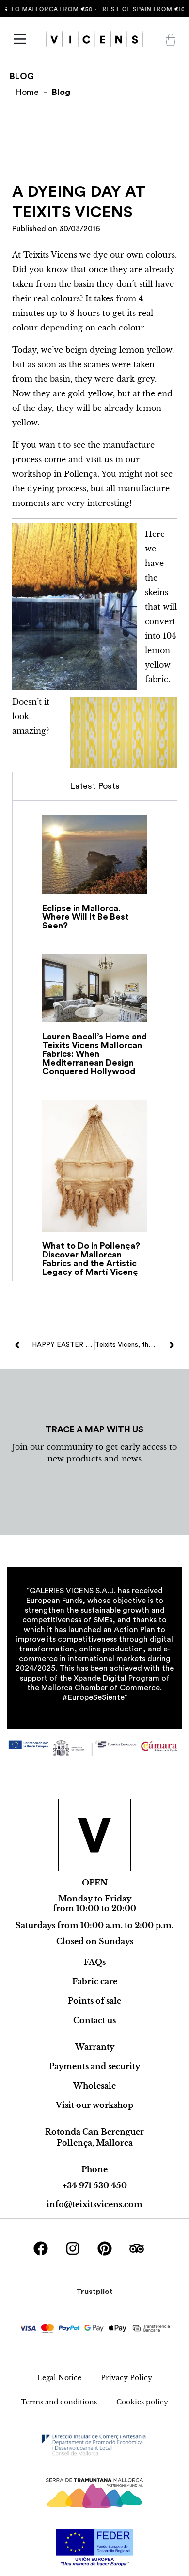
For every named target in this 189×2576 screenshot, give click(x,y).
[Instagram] (73, 2248)
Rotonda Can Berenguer (94, 2132)
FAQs (95, 1962)
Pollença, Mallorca (95, 2143)
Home (27, 92)
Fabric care (95, 1981)
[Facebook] (41, 2248)
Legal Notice (59, 2378)
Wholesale (94, 2086)
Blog (61, 92)
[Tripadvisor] (137, 2248)
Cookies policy (142, 2402)
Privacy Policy (126, 2378)
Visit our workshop (94, 2105)
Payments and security (94, 2066)
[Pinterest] (105, 2248)
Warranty (95, 2047)
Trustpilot (94, 2292)
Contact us (94, 2020)
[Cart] (171, 40)
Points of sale (94, 2001)
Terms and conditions (59, 2402)
